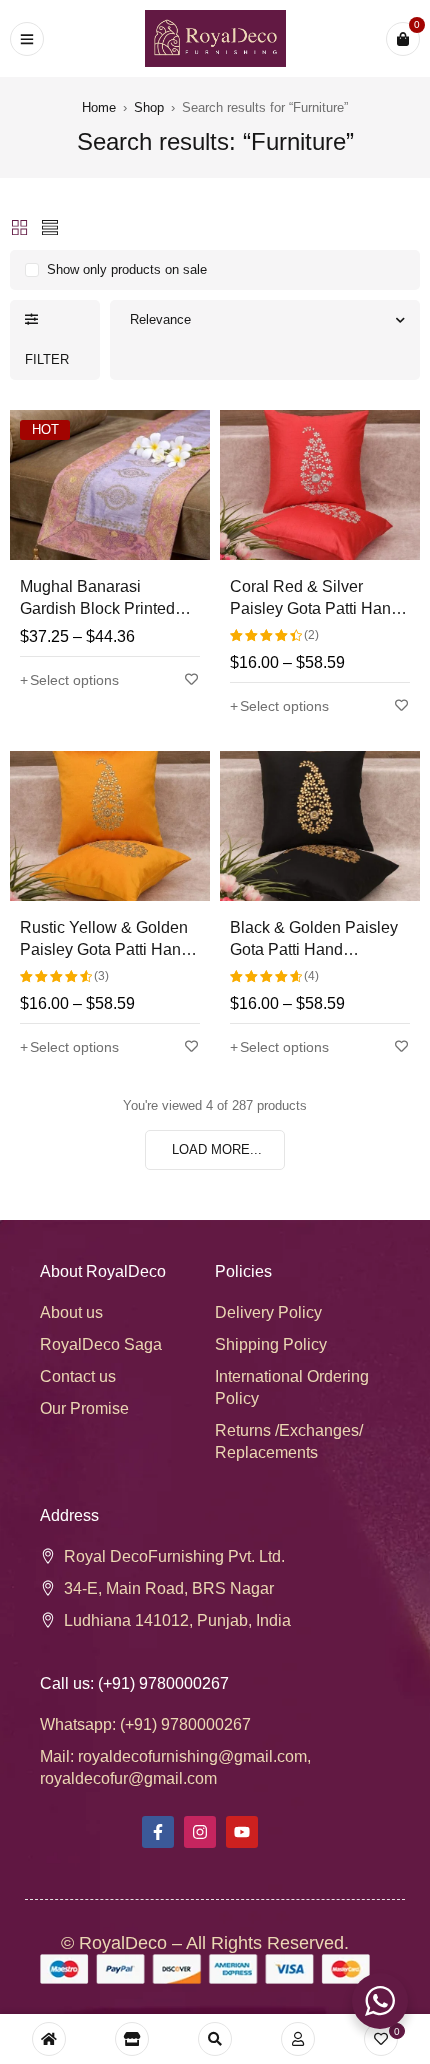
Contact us (78, 1376)
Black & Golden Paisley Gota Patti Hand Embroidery (314, 949)
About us (71, 1312)
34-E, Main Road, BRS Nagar (169, 1588)
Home (99, 107)
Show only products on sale (127, 269)
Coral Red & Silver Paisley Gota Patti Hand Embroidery (315, 608)
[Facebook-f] (158, 1832)
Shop (149, 107)
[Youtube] (242, 1832)
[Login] (298, 2039)
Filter (47, 359)
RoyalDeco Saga (101, 1344)
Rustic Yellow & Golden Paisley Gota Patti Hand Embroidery (105, 949)
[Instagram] (200, 1832)
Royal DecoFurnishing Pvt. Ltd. (174, 1556)
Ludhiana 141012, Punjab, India (177, 1620)
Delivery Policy (268, 1312)
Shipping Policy (271, 1344)
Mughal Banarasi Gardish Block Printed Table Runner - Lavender (108, 608)
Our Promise (84, 1408)
